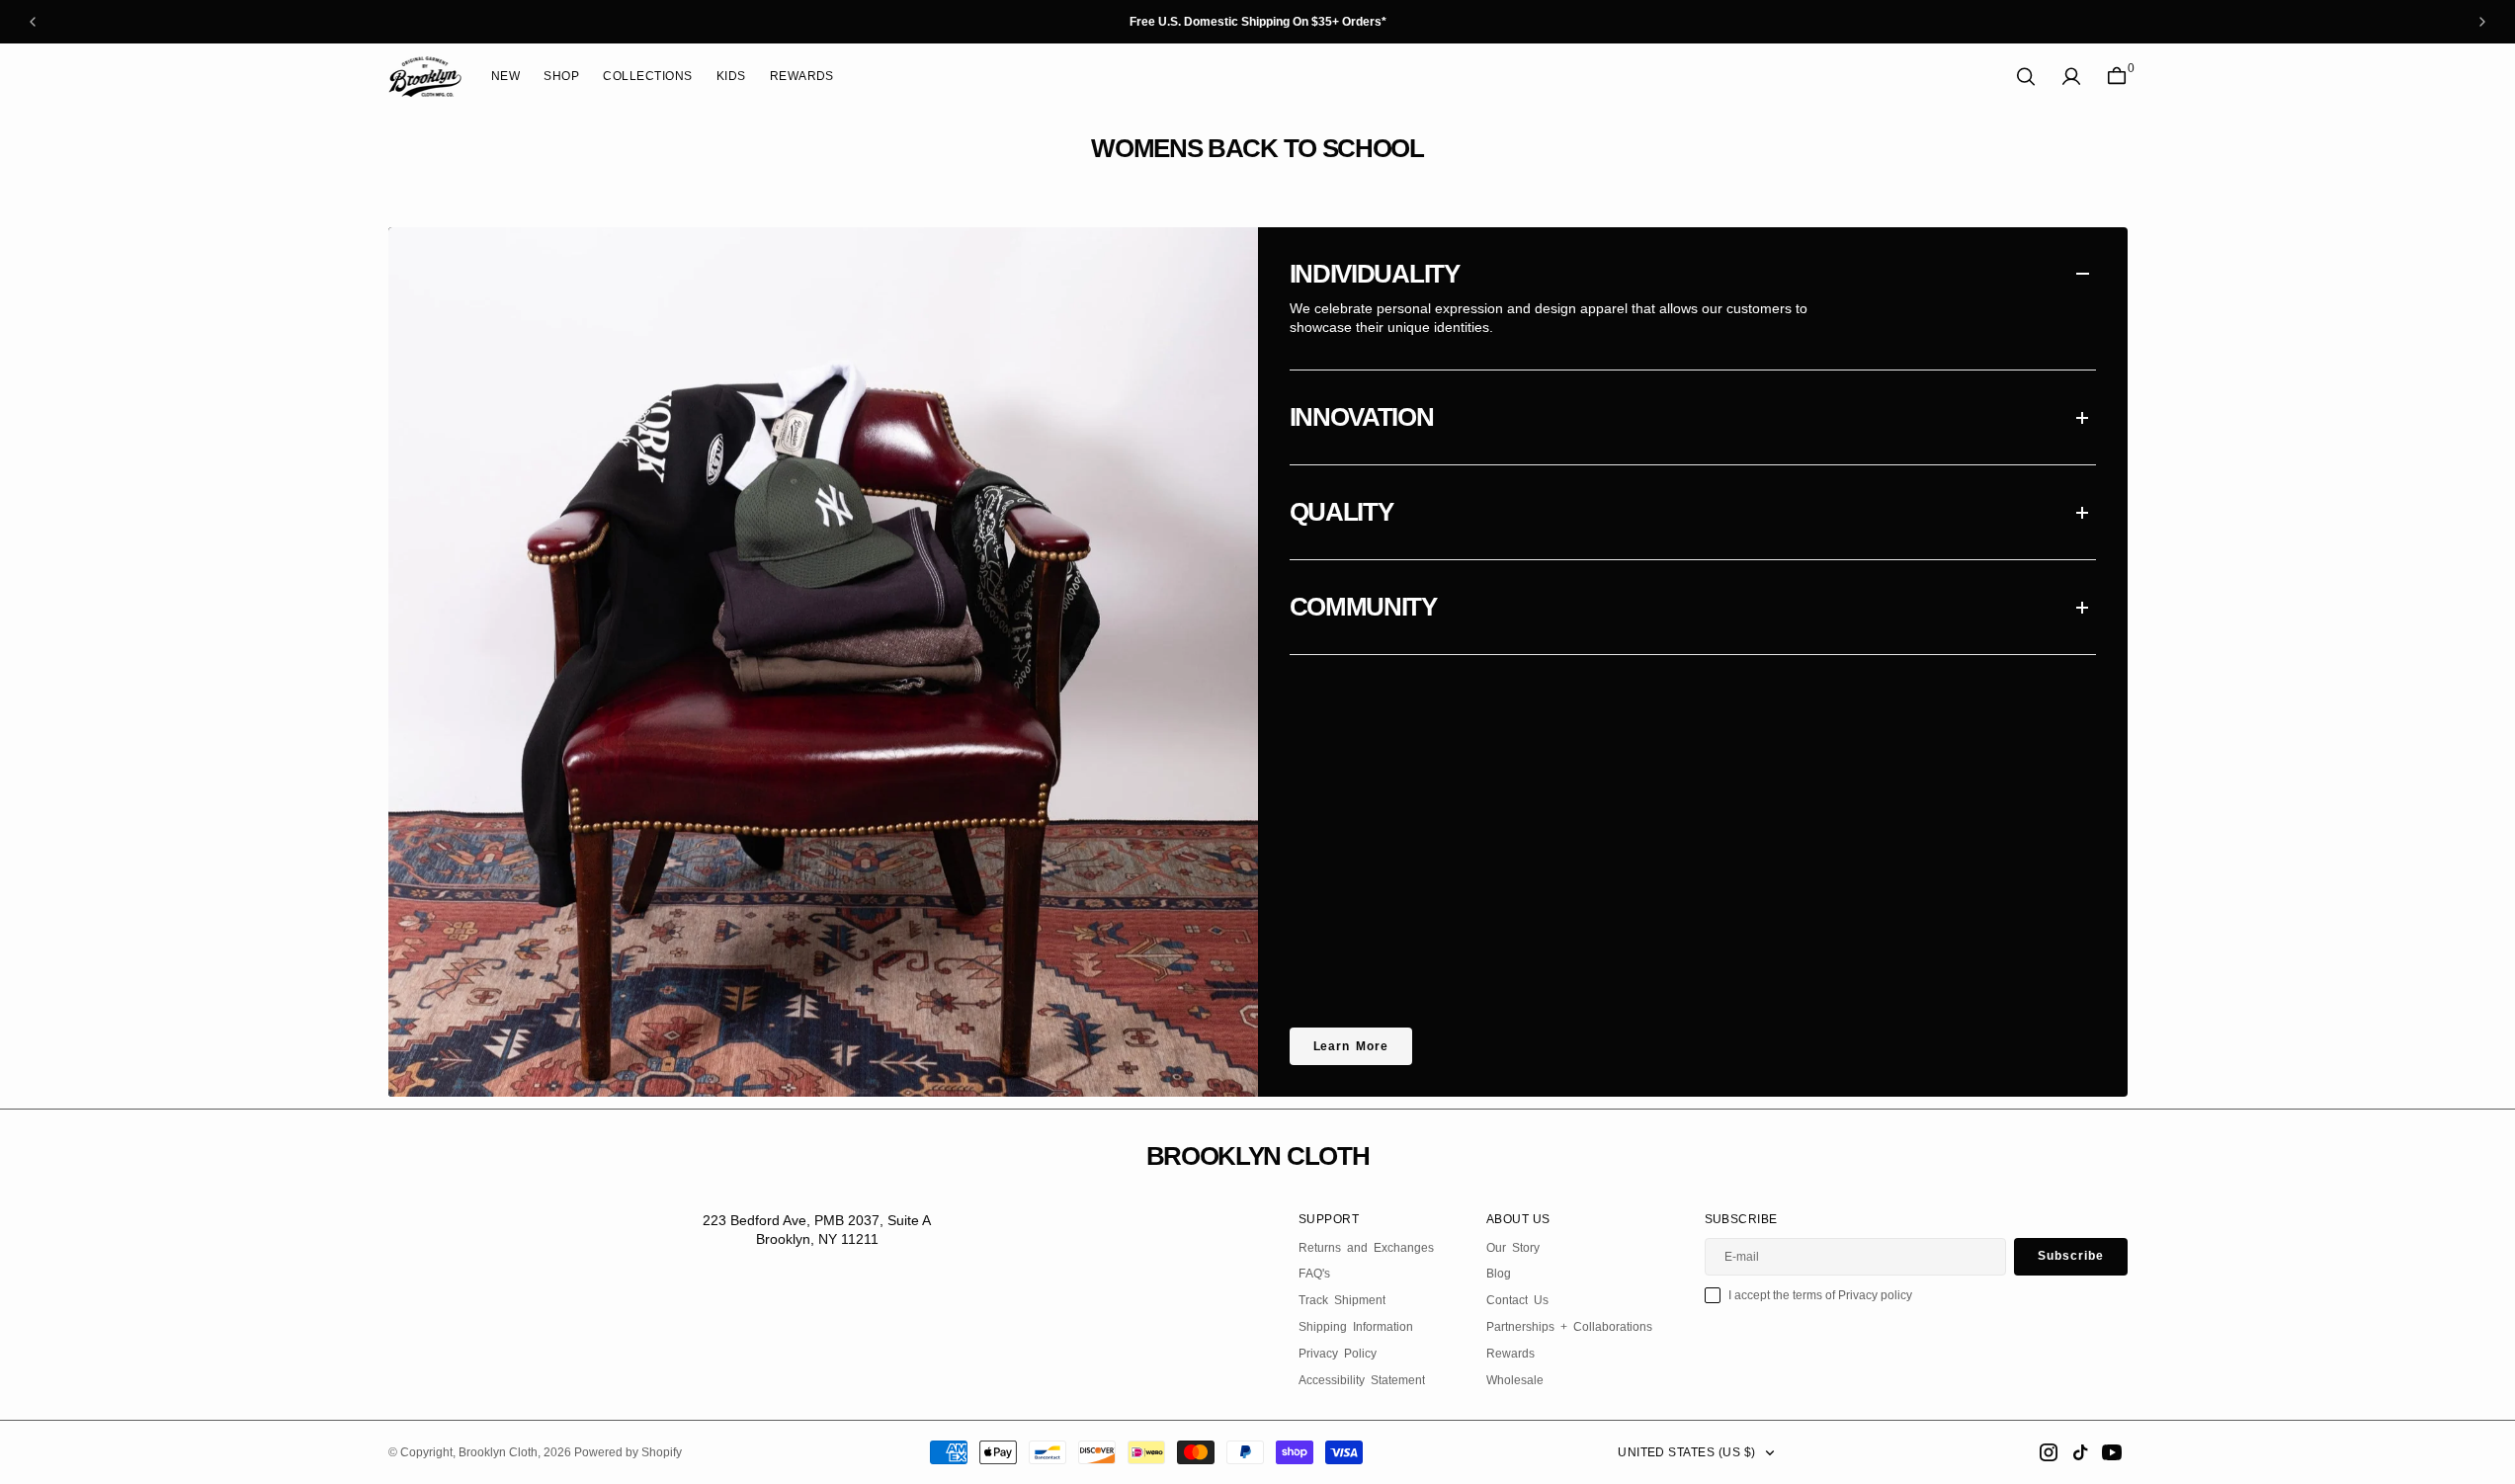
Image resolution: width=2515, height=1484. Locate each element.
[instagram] (2049, 1452)
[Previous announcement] (33, 22)
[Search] (2026, 77)
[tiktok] (2080, 1452)
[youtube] (2112, 1452)
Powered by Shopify (628, 1452)
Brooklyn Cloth (498, 1452)
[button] (2071, 77)
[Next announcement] (2482, 22)
